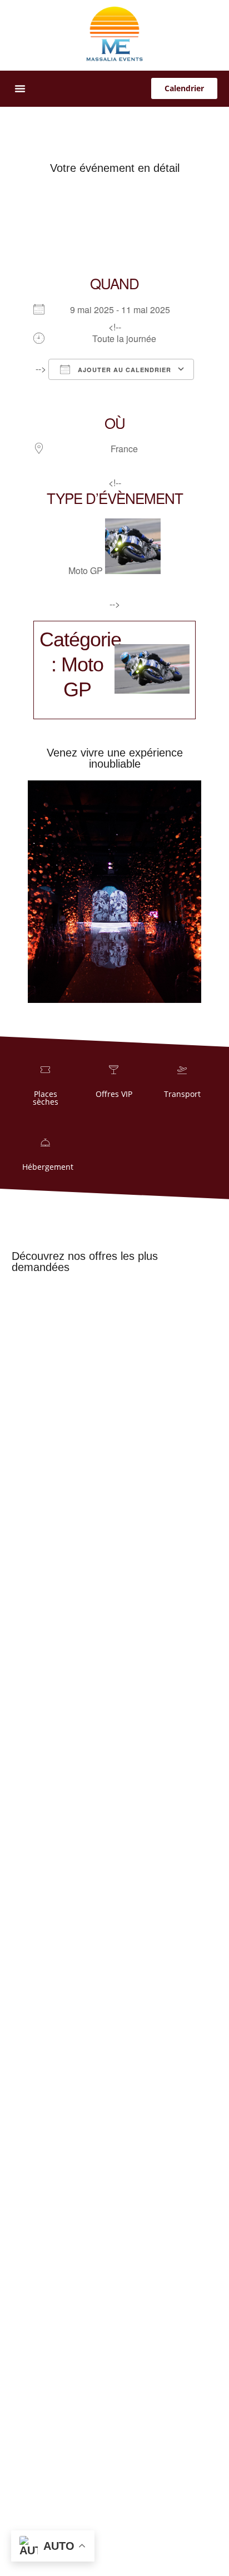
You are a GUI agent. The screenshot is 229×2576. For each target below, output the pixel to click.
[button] (20, 88)
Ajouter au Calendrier (123, 370)
